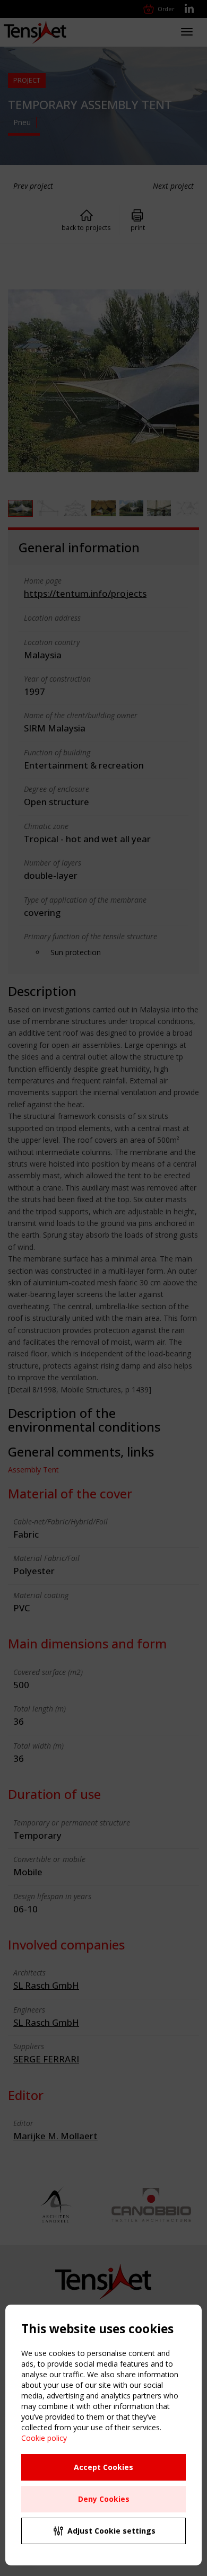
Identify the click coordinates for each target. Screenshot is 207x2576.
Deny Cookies (104, 2499)
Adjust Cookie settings (111, 2531)
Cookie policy (44, 2438)
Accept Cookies (103, 2467)
